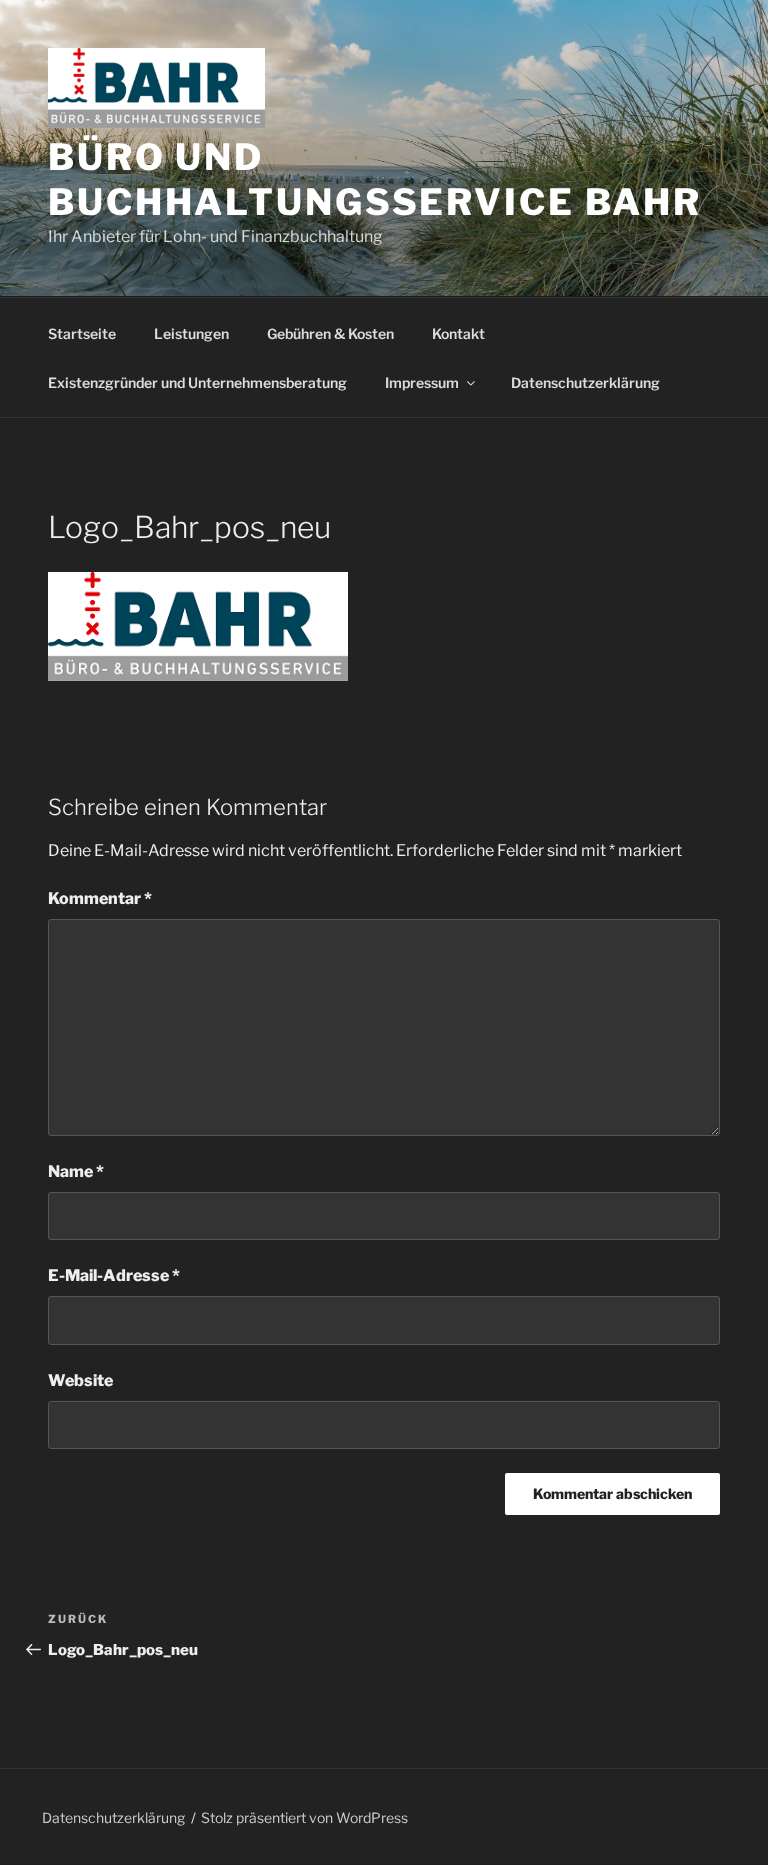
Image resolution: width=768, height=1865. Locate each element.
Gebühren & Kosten (330, 333)
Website (80, 1380)
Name (76, 1171)
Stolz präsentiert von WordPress (304, 1817)
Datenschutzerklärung (585, 382)
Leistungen (191, 333)
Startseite (82, 333)
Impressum (422, 382)
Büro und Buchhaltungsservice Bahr (375, 179)
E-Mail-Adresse (114, 1275)
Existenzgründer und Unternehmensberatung (197, 382)
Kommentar (100, 898)
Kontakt (458, 333)
